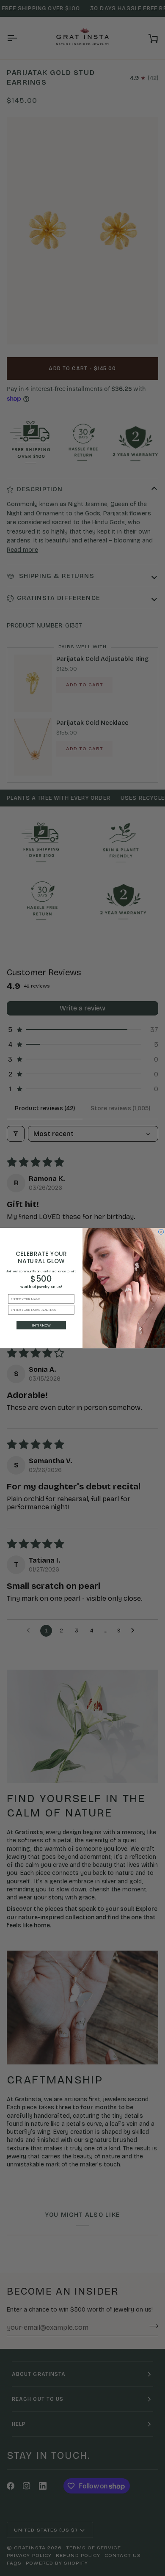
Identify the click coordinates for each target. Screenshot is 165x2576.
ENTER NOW (41, 1325)
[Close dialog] (161, 1232)
